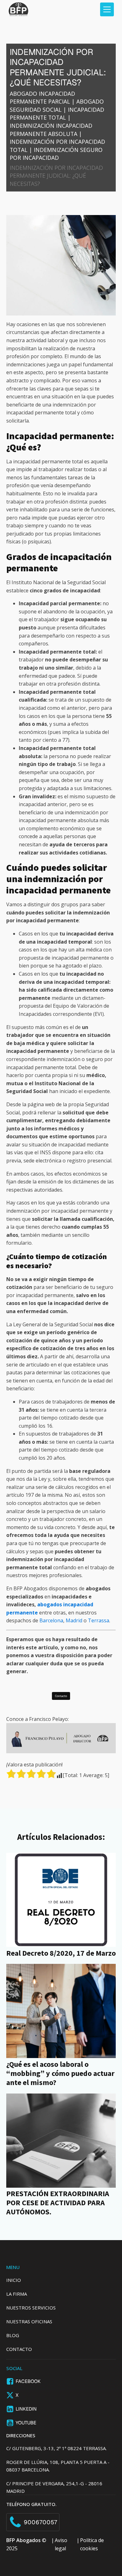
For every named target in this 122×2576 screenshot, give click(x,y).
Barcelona (51, 1620)
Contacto (61, 1696)
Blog (13, 2335)
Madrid (75, 1620)
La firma (17, 2294)
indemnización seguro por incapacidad (56, 154)
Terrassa (99, 1620)
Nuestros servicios (31, 2308)
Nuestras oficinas (29, 2321)
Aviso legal (61, 2544)
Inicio (14, 2280)
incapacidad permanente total (57, 114)
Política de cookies (92, 2544)
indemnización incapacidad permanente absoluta (51, 130)
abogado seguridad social (57, 105)
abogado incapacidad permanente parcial (42, 98)
